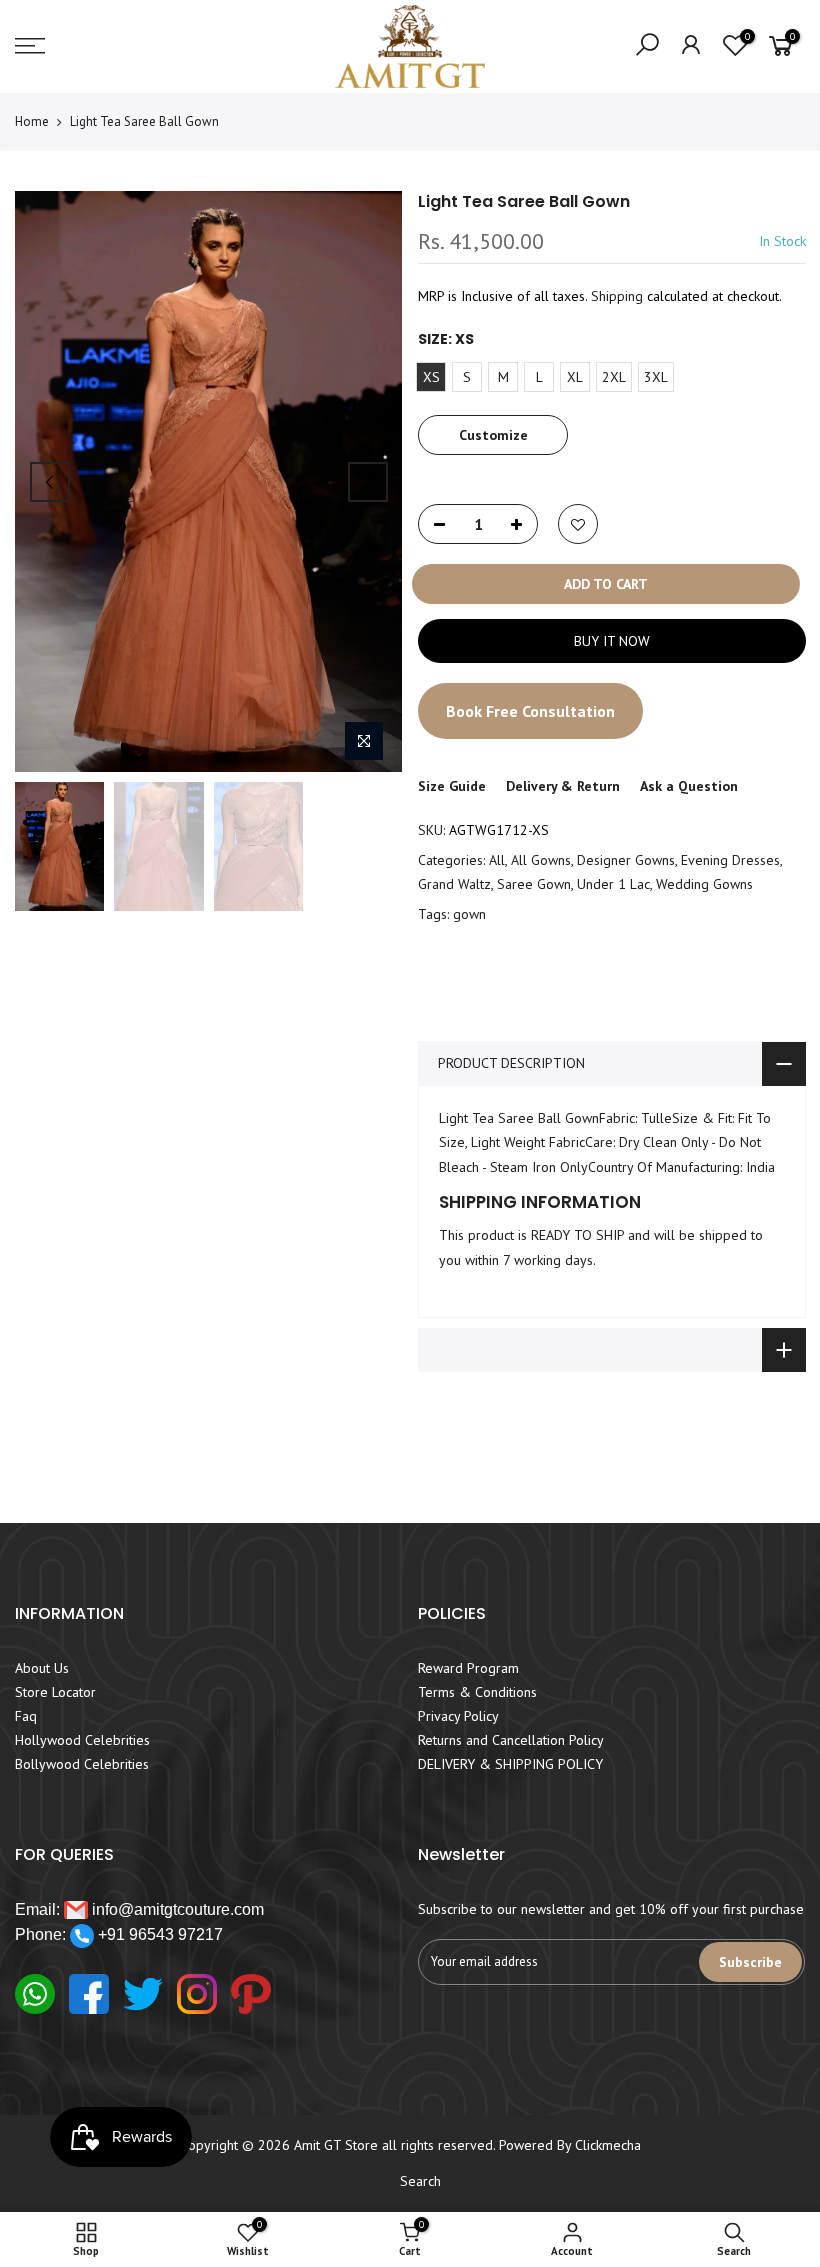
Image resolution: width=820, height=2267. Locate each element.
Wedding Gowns (704, 884)
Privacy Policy (458, 1716)
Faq (26, 1716)
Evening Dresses (730, 860)
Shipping (617, 296)
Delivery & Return (563, 786)
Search (420, 2181)
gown (469, 914)
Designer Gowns (626, 860)
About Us (42, 1668)
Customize (492, 435)
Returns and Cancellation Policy (511, 1740)
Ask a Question (689, 786)
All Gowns (541, 860)
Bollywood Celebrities (82, 1764)
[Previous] (50, 482)
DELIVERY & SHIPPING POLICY (510, 1764)
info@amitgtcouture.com (176, 1909)
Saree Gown (534, 884)
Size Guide (452, 786)
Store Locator (55, 1692)
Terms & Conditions (477, 1692)
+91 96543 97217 (158, 1934)
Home (32, 121)
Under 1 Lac (613, 884)
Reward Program (468, 1668)
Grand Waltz (454, 884)
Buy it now (611, 641)
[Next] (368, 482)
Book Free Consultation (530, 711)
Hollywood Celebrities (82, 1740)
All (497, 860)
